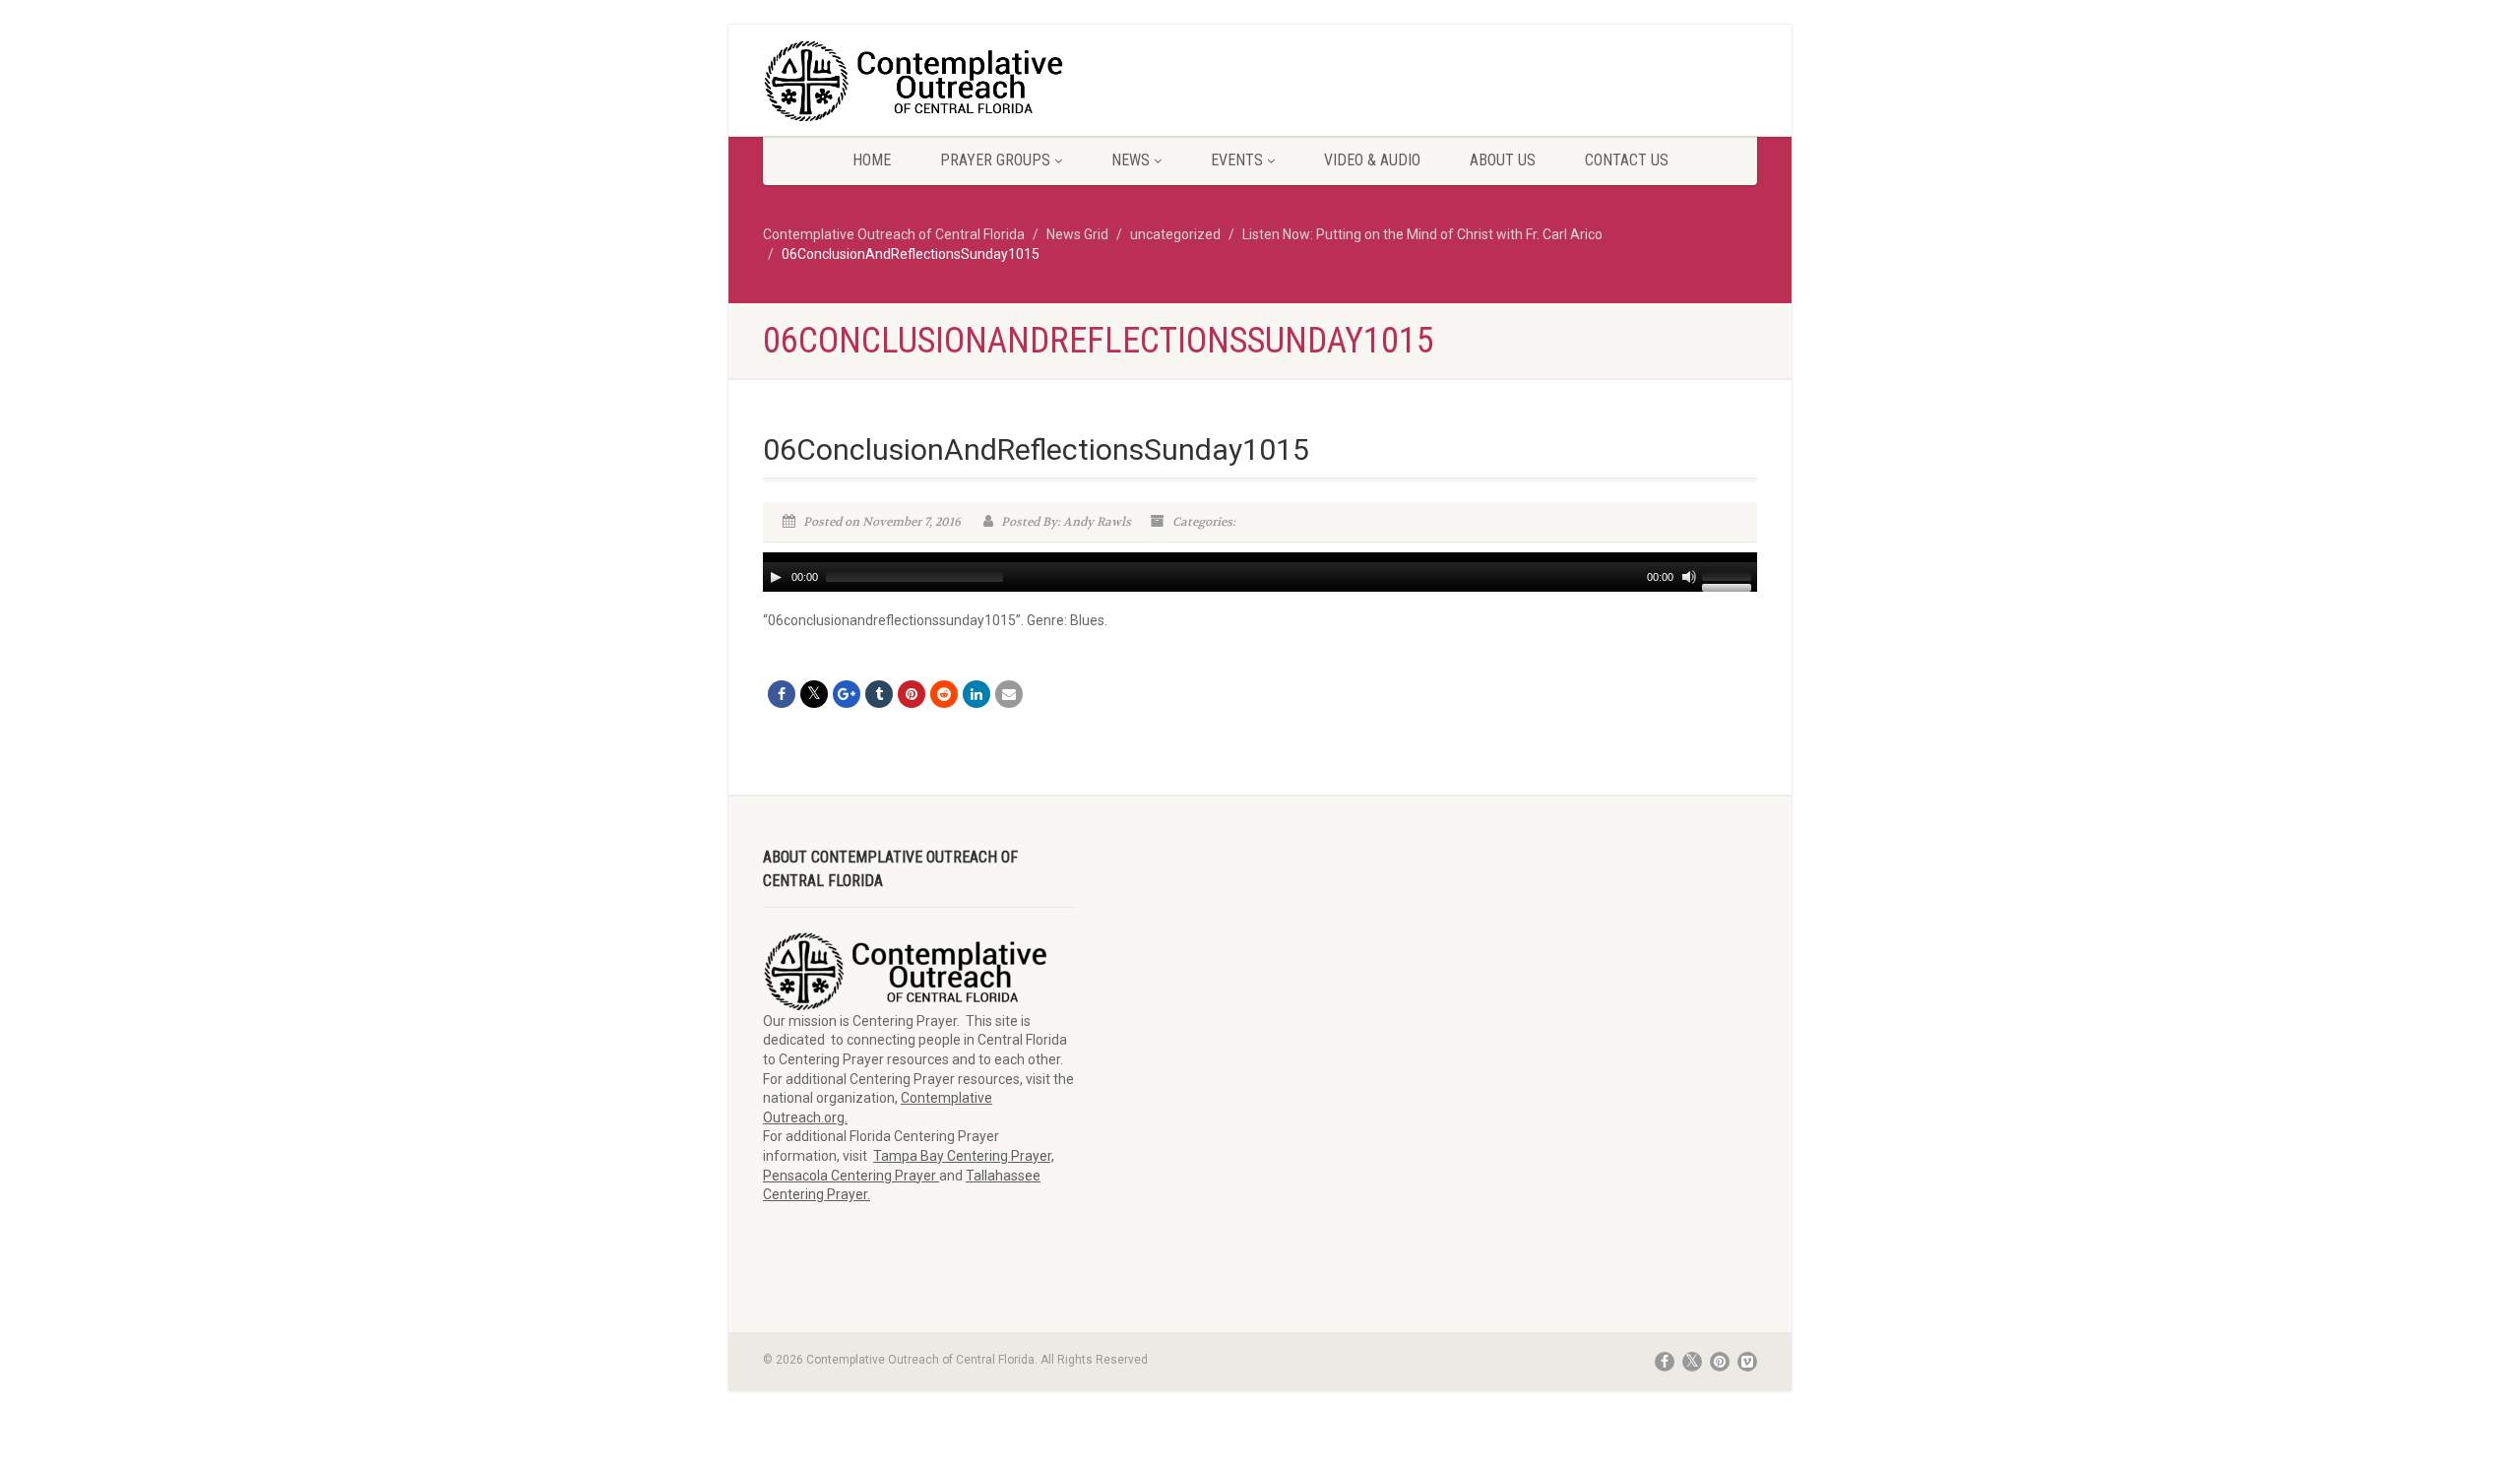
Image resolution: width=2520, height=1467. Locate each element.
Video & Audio (1372, 160)
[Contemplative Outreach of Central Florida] (919, 82)
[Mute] (1689, 577)
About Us (1503, 160)
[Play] (776, 577)
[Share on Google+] (847, 694)
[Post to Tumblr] (879, 694)
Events (1237, 160)
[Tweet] (814, 694)
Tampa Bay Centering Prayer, (964, 1156)
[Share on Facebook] (782, 694)
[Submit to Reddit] (944, 694)
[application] (1260, 572)
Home (872, 160)
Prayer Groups (995, 160)
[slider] (1730, 575)
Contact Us (1627, 160)
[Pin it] (912, 694)
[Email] (1009, 694)
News (1131, 160)
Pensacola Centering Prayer (851, 1176)
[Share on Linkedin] (976, 694)
